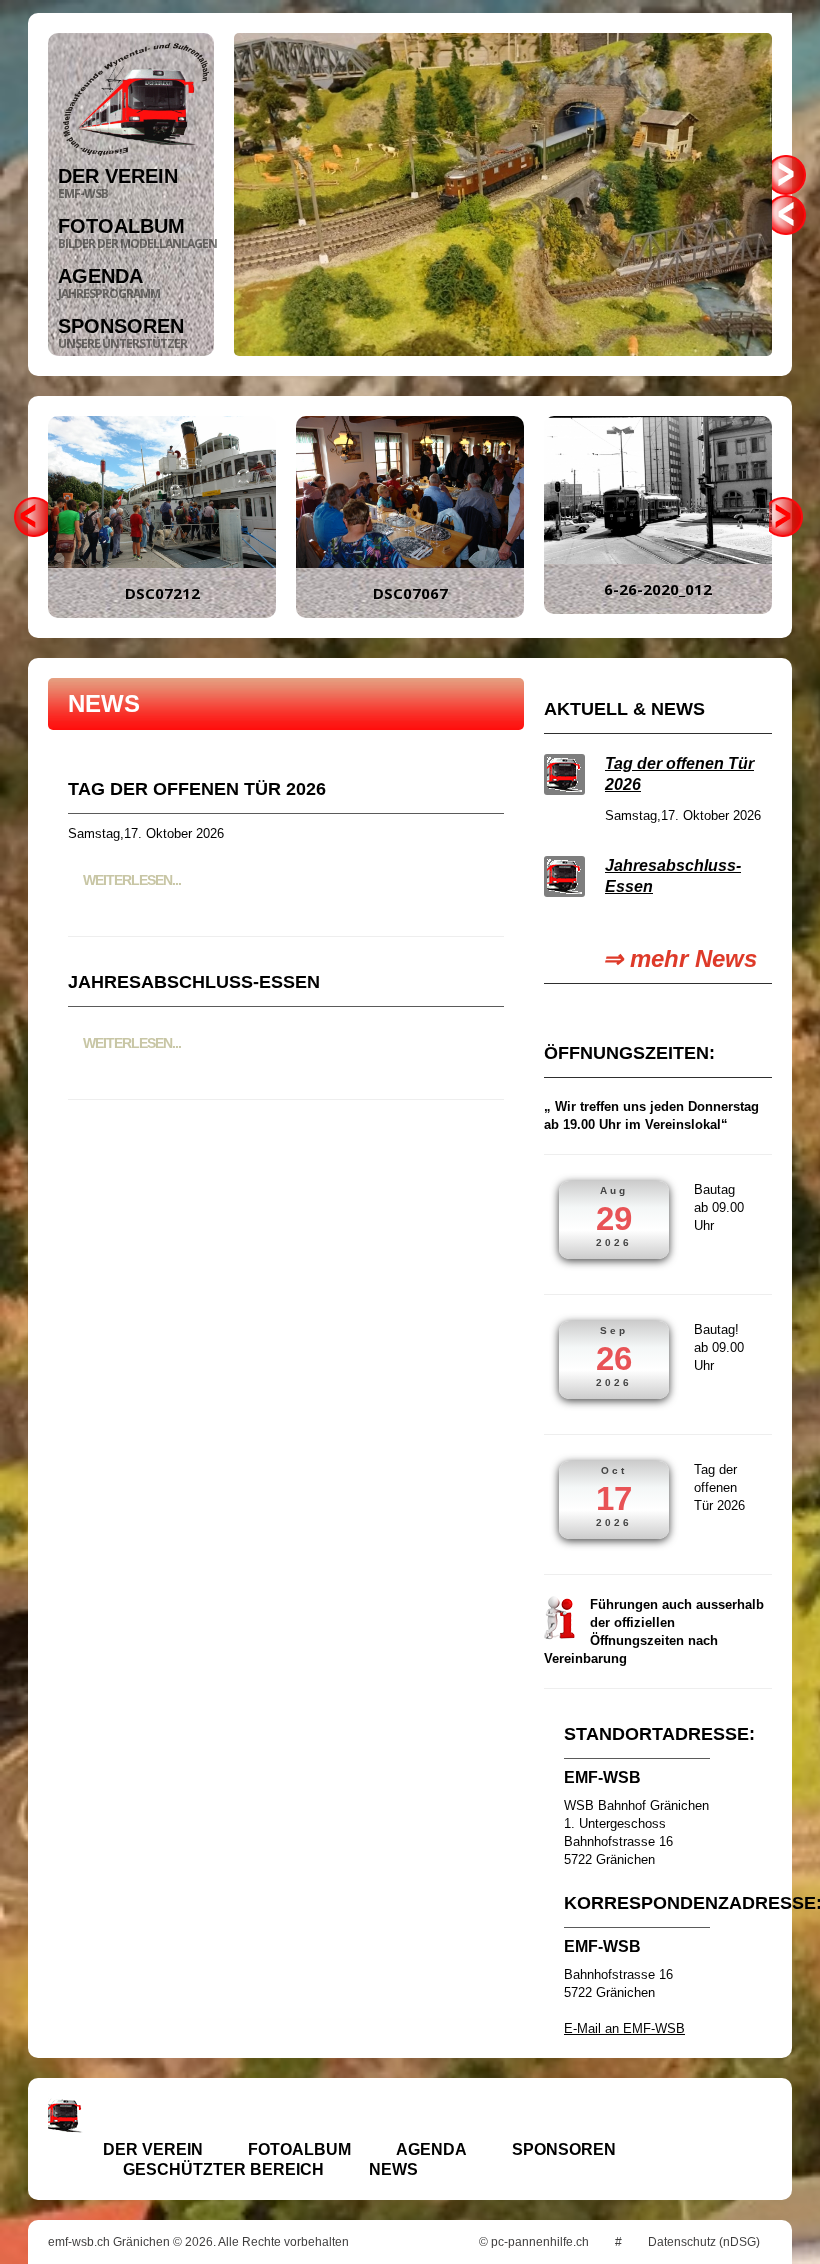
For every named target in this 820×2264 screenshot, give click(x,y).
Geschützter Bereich (223, 2169)
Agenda (431, 2149)
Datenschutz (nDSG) (704, 2242)
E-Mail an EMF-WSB (624, 2028)
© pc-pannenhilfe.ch (534, 2242)
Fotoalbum (299, 2149)
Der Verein (153, 2149)
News (393, 2169)
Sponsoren (564, 2149)
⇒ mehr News (680, 959)
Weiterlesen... (132, 880)
